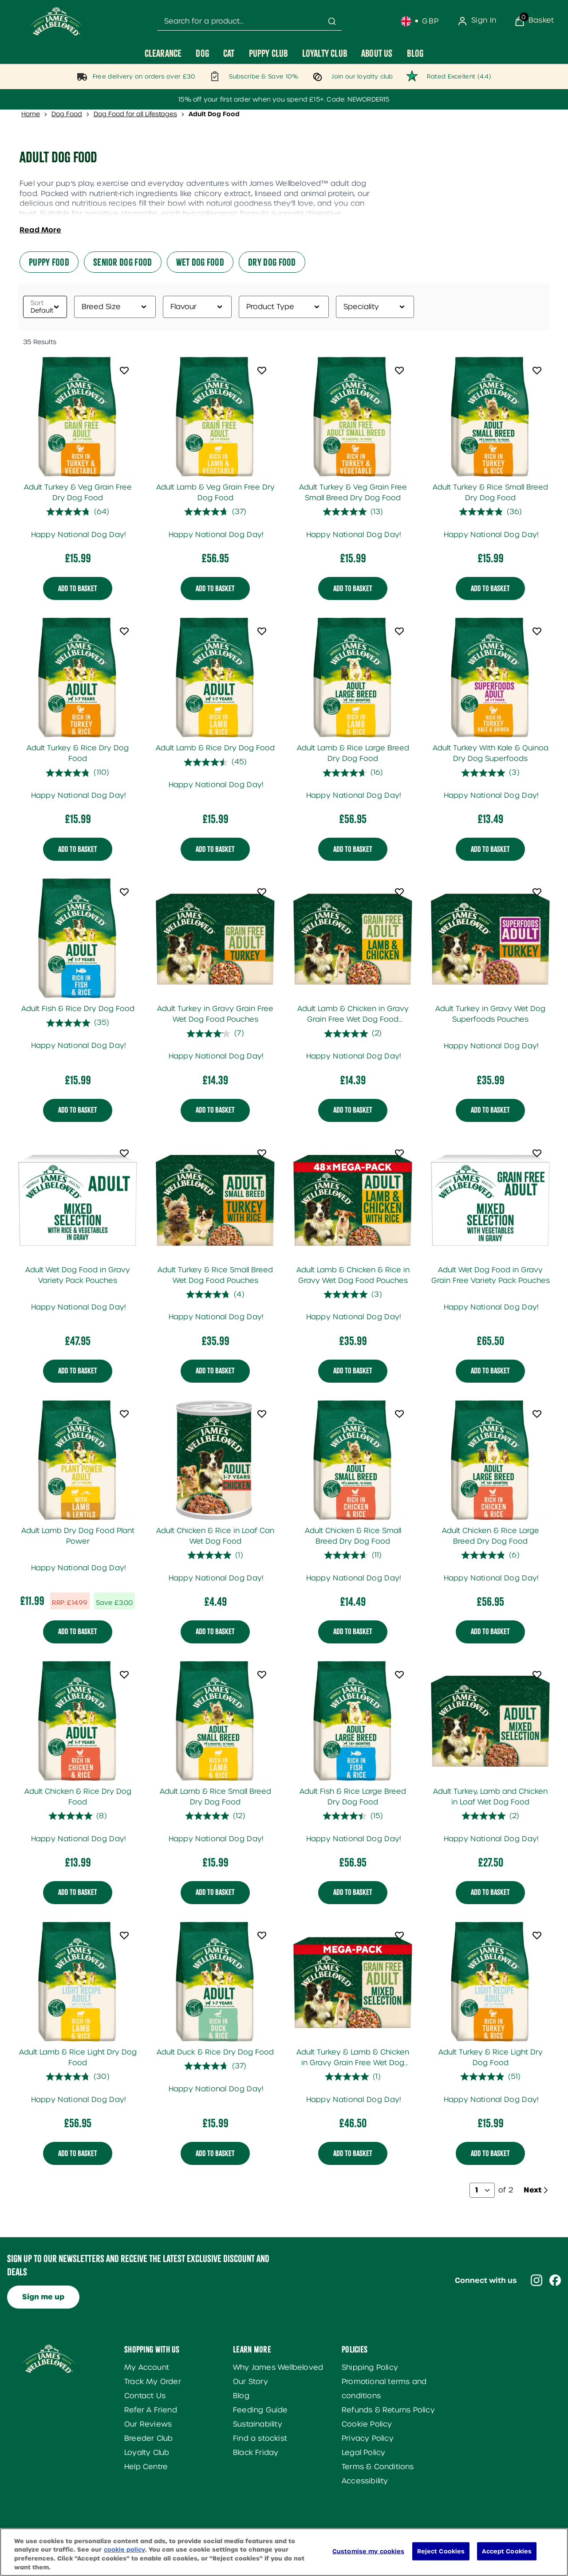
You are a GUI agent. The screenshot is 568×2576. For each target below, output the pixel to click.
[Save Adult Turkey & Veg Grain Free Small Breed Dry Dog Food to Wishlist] (399, 370)
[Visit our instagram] (536, 2280)
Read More (40, 230)
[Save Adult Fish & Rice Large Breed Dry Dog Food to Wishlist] (399, 1674)
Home (31, 114)
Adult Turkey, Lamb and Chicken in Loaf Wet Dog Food (490, 1797)
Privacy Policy (368, 2438)
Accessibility (365, 2481)
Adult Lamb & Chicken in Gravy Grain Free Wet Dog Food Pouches (353, 1015)
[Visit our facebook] (555, 2280)
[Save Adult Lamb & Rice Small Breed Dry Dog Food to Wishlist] (262, 1674)
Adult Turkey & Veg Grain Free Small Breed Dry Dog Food (353, 492)
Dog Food (67, 114)
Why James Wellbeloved (278, 2367)
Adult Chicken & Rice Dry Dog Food (78, 1797)
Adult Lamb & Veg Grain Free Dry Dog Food (215, 492)
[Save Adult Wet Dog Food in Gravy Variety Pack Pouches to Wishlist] (124, 1153)
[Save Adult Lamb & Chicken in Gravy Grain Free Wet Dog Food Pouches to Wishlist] (399, 892)
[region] (284, 2552)
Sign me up (43, 2297)
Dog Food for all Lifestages (135, 114)
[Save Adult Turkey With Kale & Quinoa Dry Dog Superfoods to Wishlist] (537, 631)
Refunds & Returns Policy (388, 2410)
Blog (241, 2396)
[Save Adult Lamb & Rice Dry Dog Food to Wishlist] (262, 631)
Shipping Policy (370, 2367)
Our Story (250, 2382)
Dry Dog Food (272, 262)
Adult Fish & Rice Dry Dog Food (78, 1009)
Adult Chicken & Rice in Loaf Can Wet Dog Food (215, 1536)
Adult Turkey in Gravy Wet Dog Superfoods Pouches (490, 1014)
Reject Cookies (441, 2551)
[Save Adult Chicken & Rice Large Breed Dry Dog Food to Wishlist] (537, 1414)
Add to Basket (78, 588)
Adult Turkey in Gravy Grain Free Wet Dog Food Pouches (215, 1014)
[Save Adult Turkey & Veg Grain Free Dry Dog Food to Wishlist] (124, 370)
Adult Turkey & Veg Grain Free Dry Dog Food (78, 492)
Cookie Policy (367, 2424)
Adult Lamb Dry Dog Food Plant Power (78, 1536)
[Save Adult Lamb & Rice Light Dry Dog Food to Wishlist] (124, 1935)
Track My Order (153, 2382)
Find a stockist (260, 2438)
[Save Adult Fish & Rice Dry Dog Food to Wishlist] (124, 892)
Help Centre (146, 2467)
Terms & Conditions (378, 2467)
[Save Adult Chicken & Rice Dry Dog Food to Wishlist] (124, 1674)
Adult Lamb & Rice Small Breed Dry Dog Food (215, 1797)
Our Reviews (148, 2424)
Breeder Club (148, 2438)
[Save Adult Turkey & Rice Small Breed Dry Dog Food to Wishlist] (537, 370)
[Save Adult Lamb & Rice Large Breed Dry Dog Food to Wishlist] (399, 631)
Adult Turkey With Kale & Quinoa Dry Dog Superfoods (491, 753)
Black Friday (256, 2452)
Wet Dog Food (200, 262)
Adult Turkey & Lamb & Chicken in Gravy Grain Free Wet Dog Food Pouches (353, 2058)
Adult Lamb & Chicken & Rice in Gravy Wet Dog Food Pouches (353, 1275)
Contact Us (145, 2396)
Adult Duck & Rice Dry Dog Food (215, 2052)
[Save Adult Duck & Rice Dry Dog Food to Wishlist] (262, 1935)
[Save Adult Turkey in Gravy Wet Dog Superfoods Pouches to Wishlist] (537, 892)
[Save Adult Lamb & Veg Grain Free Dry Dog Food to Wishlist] (262, 370)
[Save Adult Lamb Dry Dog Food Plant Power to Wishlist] (124, 1414)
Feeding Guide (260, 2410)
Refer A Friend (151, 2410)
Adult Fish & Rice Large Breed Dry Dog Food (353, 1797)
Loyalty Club (147, 2452)
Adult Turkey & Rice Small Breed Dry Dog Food (490, 492)
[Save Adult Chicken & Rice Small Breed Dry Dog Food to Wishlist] (399, 1414)
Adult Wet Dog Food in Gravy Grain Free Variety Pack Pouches (491, 1275)
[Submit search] (332, 21)
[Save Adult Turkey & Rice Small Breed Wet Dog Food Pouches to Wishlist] (262, 1153)
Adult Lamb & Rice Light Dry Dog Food (78, 2057)
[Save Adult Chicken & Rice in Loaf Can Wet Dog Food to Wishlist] (262, 1414)
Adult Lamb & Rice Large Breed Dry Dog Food (353, 753)
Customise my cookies (369, 2551)
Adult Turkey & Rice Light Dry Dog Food (491, 2057)
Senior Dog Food (123, 262)
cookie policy (124, 2550)
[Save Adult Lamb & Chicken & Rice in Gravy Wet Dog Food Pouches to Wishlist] (399, 1153)
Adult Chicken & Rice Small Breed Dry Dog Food (353, 1536)
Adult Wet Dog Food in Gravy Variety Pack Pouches (78, 1275)
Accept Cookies (507, 2551)
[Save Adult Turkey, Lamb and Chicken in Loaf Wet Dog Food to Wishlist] (537, 1674)
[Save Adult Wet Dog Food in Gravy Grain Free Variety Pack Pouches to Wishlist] (537, 1153)
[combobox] (249, 22)
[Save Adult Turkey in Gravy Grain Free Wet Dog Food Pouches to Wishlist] (262, 892)
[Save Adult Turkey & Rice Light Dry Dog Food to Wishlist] (537, 1935)
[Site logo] (56, 21)
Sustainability (258, 2424)
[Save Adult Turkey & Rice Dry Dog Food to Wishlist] (124, 631)
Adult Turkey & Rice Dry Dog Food (78, 753)
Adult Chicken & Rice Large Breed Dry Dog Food (491, 1536)
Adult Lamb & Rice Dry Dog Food (215, 748)
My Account (147, 2367)
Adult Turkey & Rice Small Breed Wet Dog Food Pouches (215, 1275)
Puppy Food (49, 262)
